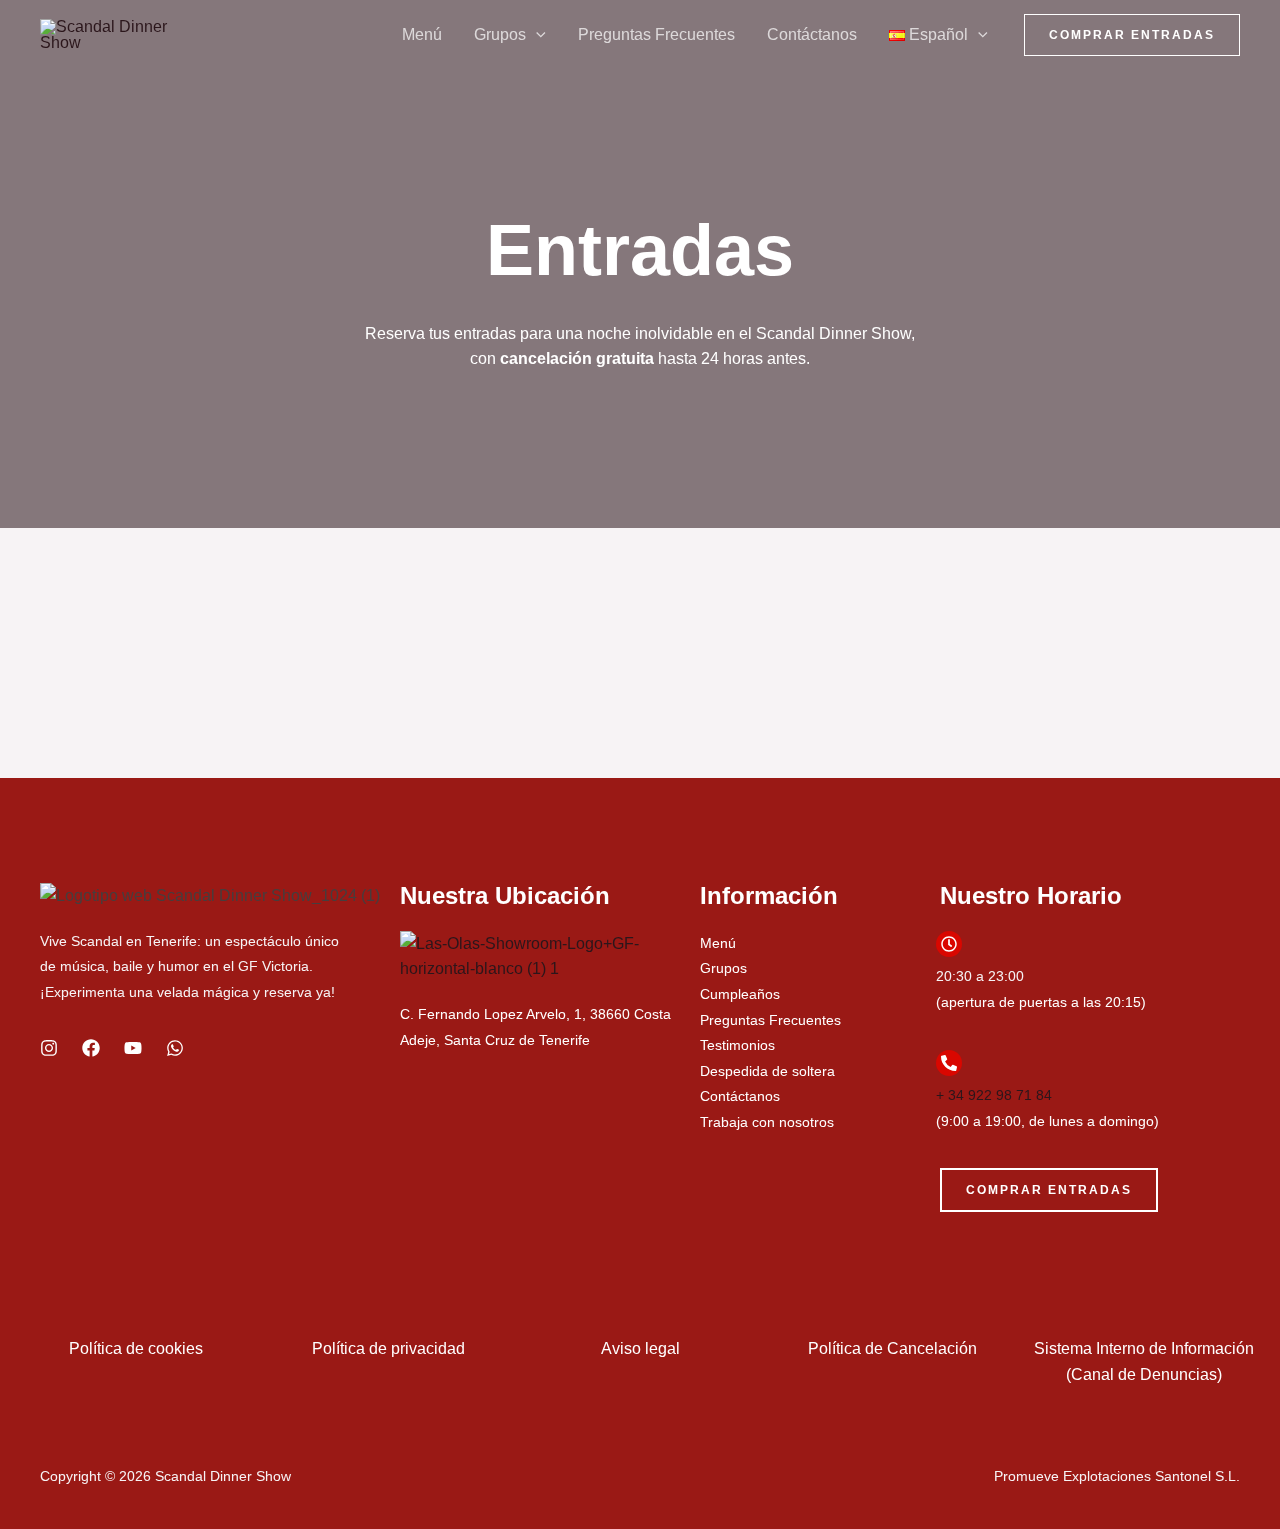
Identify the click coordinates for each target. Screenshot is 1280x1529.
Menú (422, 34)
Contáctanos (812, 34)
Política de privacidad (388, 1348)
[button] (536, 35)
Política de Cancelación (892, 1348)
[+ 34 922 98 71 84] (949, 1063)
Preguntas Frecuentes (656, 34)
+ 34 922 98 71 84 (994, 1095)
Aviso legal (640, 1348)
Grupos (500, 34)
